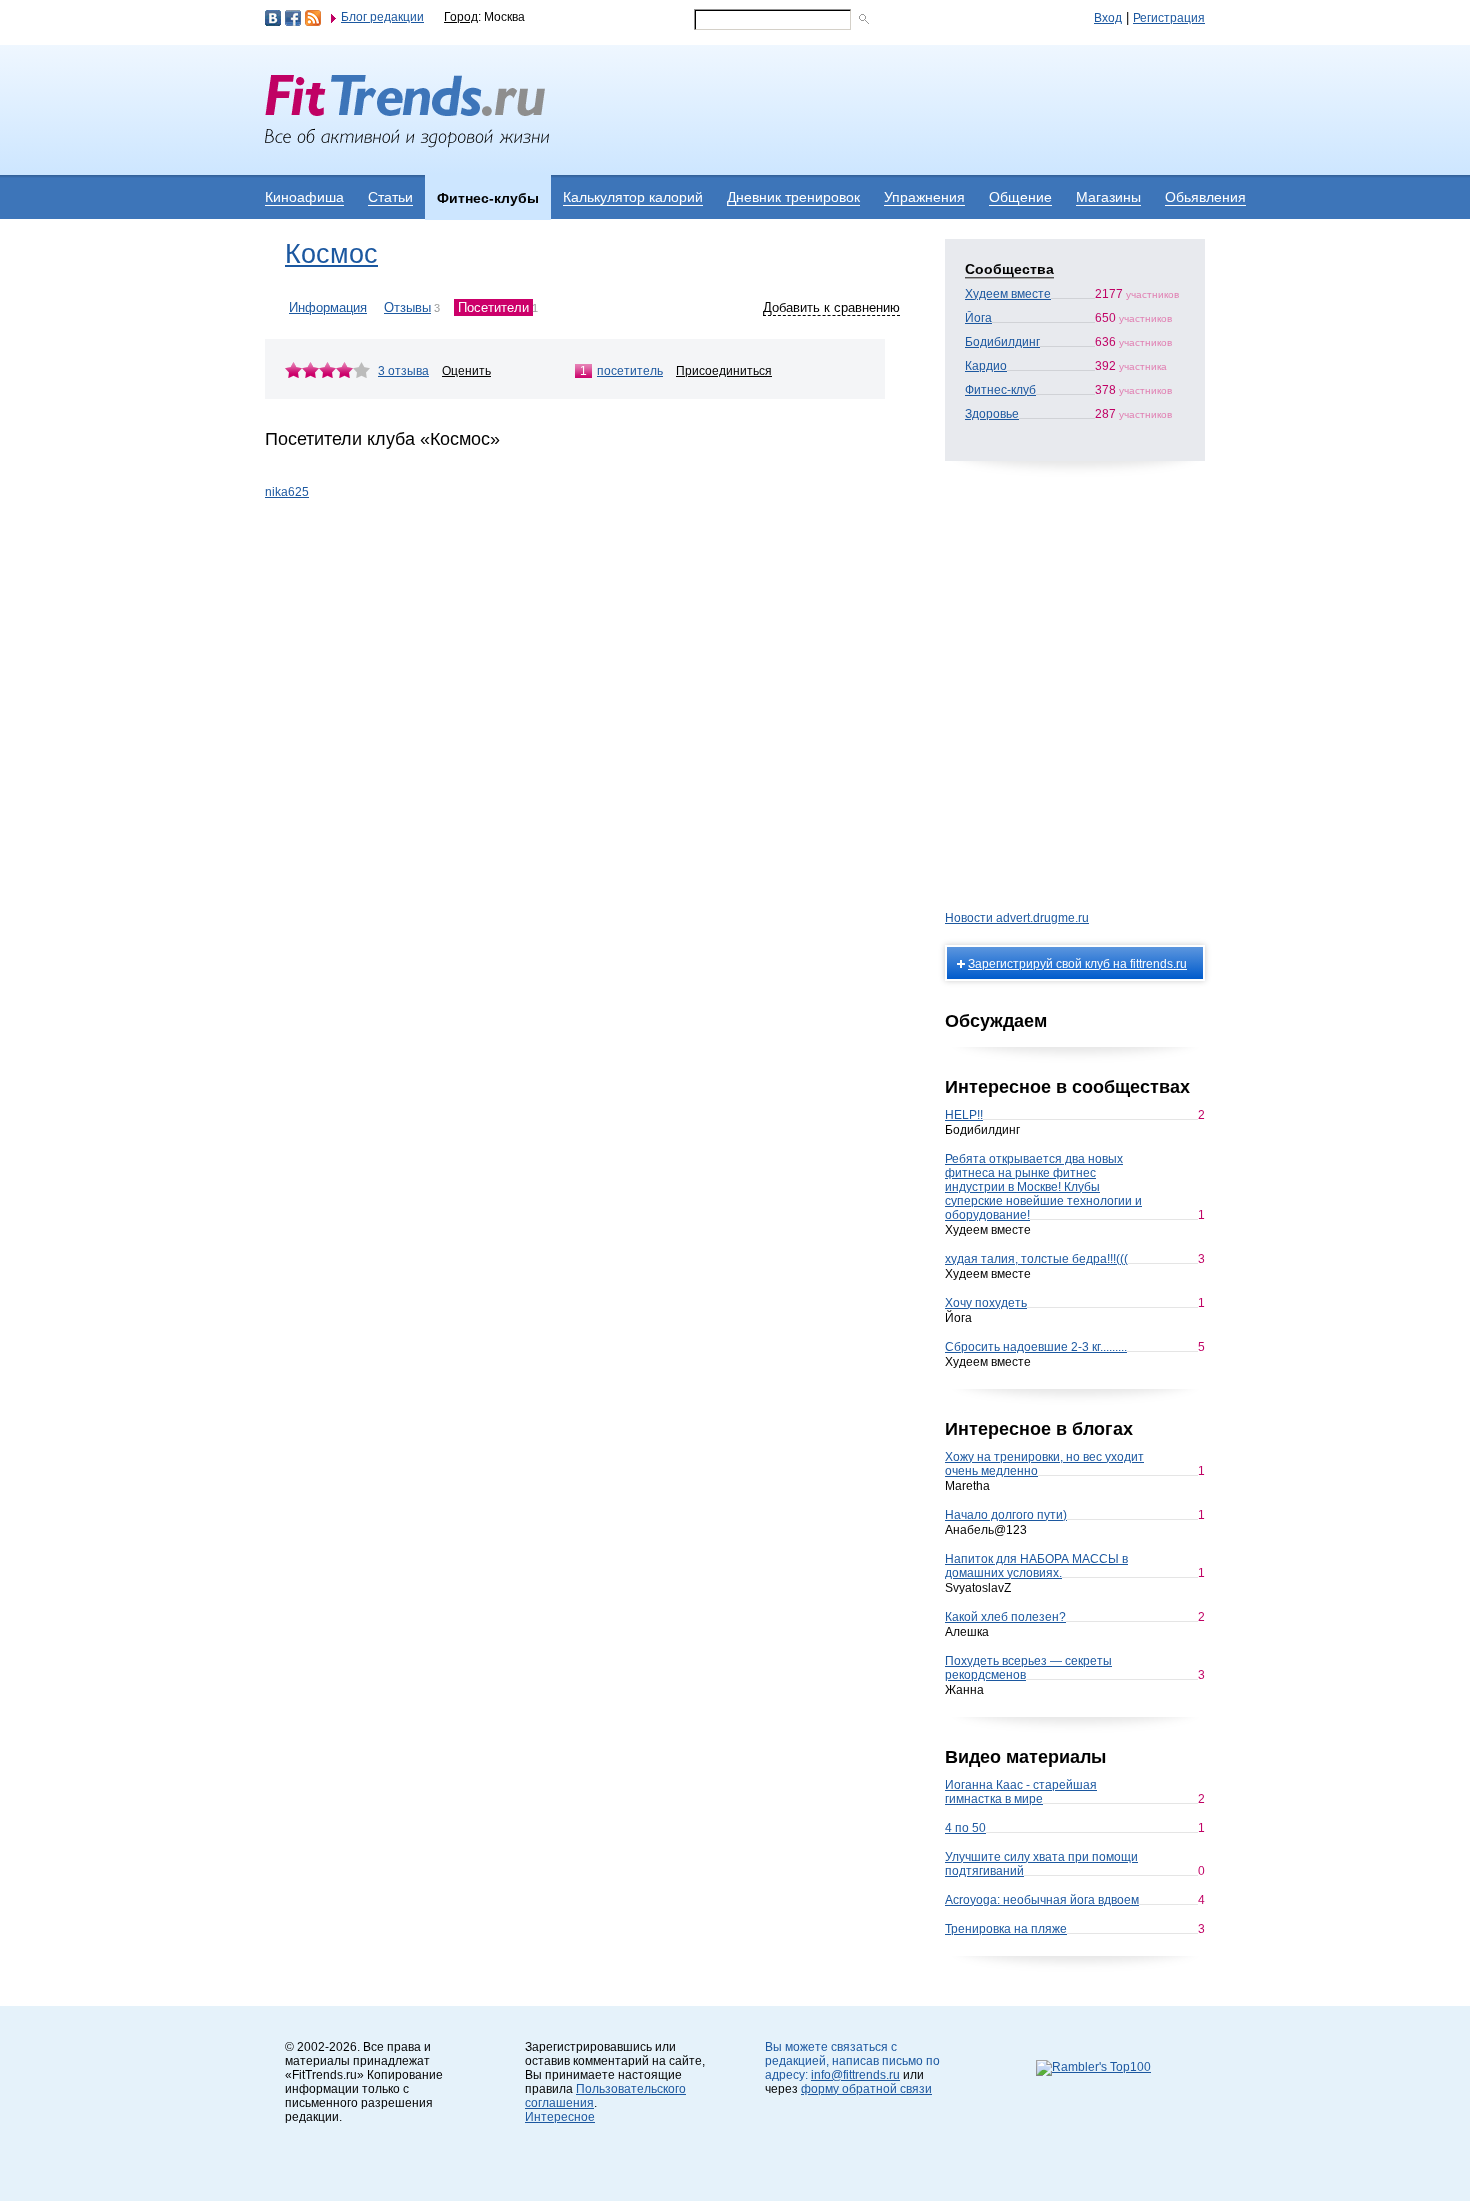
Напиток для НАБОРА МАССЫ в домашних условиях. (1036, 1566)
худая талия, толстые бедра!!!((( (1036, 1259)
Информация (328, 307)
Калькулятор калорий (633, 197)
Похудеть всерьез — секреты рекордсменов (1028, 1668)
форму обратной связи (866, 2089)
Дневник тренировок (793, 197)
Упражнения (924, 197)
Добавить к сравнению (831, 307)
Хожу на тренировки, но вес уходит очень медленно (1044, 1464)
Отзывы (407, 307)
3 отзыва (403, 371)
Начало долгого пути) (1006, 1515)
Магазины (1108, 197)
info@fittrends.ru (855, 2075)
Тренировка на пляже (1006, 1929)
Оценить (466, 371)
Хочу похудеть (986, 1303)
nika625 (287, 492)
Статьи (390, 197)
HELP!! (964, 1115)
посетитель (630, 371)
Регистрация (1169, 18)
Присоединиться (724, 371)
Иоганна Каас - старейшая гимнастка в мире (1021, 1792)
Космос (331, 254)
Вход (1108, 18)
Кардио (986, 366)
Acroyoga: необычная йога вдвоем (1042, 1900)
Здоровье (992, 414)
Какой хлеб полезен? (1005, 1617)
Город (461, 17)
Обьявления (1205, 197)
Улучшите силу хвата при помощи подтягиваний (1041, 1864)
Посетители (493, 307)
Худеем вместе (1008, 294)
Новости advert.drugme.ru (1017, 918)
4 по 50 (965, 1828)
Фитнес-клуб (1000, 390)
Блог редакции (382, 17)
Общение (1020, 197)
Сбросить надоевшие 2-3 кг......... (1036, 1347)
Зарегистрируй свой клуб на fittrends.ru (1077, 964)
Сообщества (1009, 269)
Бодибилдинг (1002, 342)
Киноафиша (304, 197)
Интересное (560, 2117)
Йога (978, 318)
